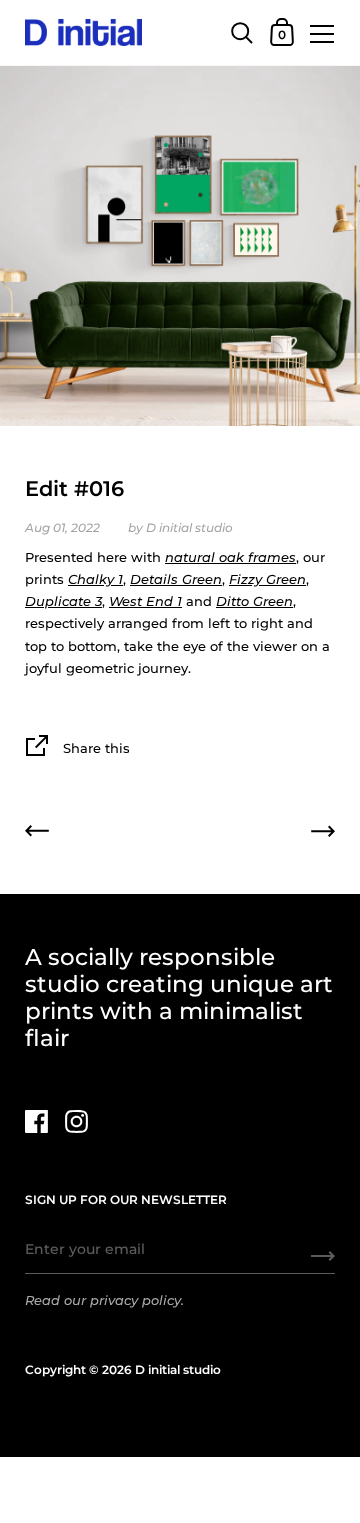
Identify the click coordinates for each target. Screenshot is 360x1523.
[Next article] (323, 834)
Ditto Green (254, 601)
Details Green (176, 579)
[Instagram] (76, 1122)
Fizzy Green (267, 579)
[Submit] (323, 1263)
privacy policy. (137, 1300)
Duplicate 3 (63, 601)
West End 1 (145, 601)
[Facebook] (36, 1122)
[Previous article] (37, 834)
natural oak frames (230, 557)
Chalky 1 (95, 579)
